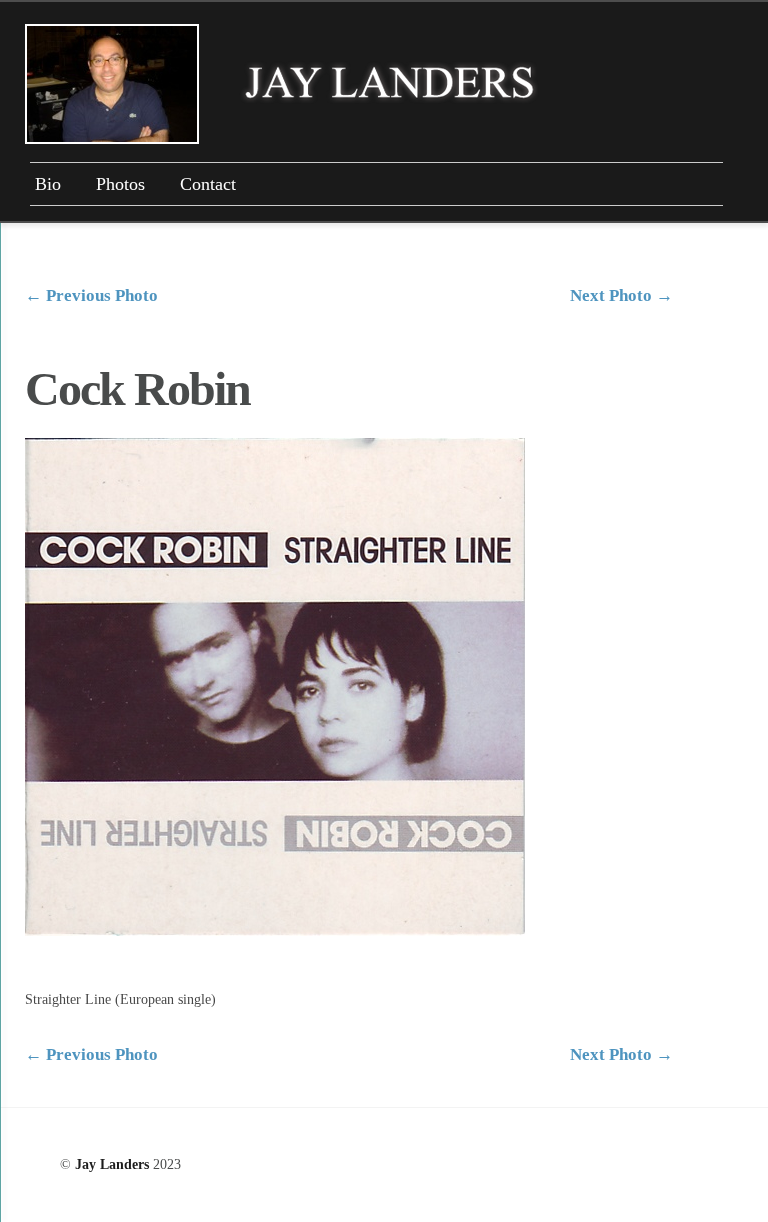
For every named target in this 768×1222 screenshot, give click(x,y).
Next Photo (621, 295)
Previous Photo (91, 295)
